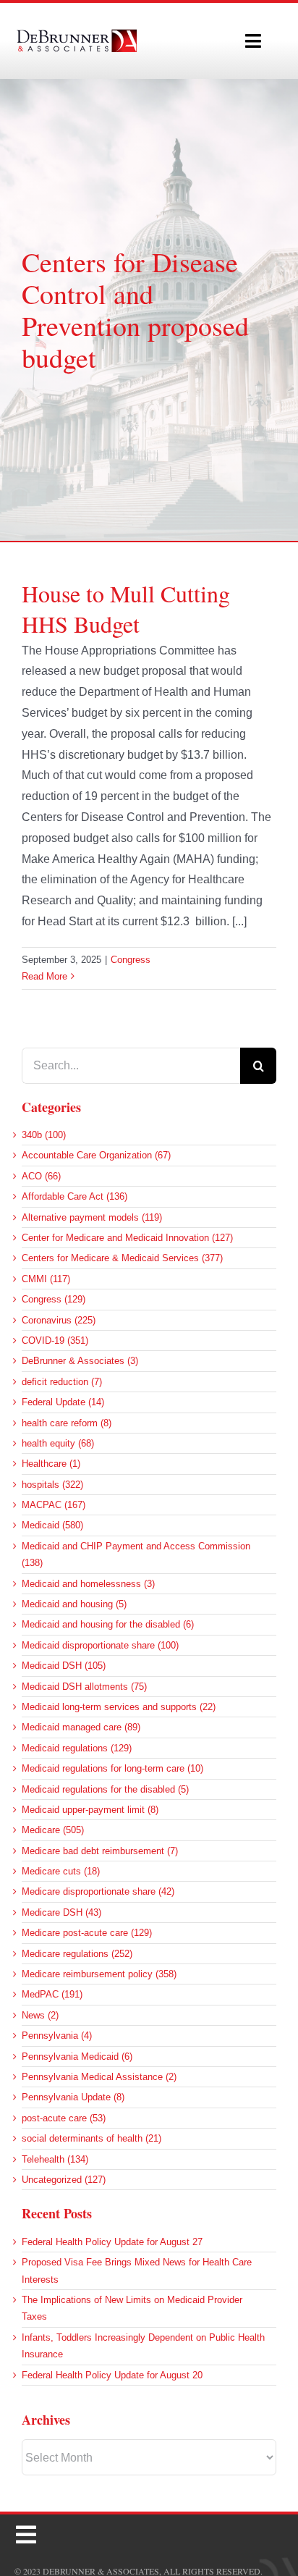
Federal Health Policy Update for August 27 (112, 2242)
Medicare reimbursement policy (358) (99, 1974)
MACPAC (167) (54, 1505)
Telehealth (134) (55, 2159)
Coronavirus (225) (59, 1320)
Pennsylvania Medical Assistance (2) (99, 2077)
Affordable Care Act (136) (74, 1196)
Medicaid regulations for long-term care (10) (112, 1768)
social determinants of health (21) (91, 2138)
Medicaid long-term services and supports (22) (119, 1707)
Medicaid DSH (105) (64, 1666)
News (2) (40, 2015)
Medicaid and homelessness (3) (88, 1584)
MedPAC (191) (52, 1994)
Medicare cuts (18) (61, 1871)
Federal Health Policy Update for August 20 (112, 2375)
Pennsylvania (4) (57, 2036)
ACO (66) (41, 1176)
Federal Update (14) (63, 1402)
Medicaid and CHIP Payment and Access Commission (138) (136, 1554)
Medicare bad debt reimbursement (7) (100, 1851)
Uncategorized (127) (64, 2180)
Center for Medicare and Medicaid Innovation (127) (127, 1238)
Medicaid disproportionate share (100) (100, 1645)
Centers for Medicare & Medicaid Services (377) (122, 1258)
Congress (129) (54, 1299)
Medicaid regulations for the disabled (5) (105, 1789)
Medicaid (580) (52, 1525)
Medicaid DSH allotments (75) (84, 1687)
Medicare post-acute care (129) (87, 1933)
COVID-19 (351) (55, 1340)
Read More (44, 976)
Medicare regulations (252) (77, 1954)
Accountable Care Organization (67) (96, 1155)
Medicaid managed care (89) (81, 1727)
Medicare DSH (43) (61, 1912)
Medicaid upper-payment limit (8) (90, 1810)
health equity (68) (58, 1443)
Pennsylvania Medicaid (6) (77, 2057)
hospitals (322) (52, 1485)
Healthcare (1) (51, 1464)
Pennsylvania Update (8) (73, 2097)
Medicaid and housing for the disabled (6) (108, 1624)
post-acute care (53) (64, 2118)
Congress (131, 960)
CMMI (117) (46, 1279)
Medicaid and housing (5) (74, 1604)
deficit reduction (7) (62, 1382)
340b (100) (44, 1135)
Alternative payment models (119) (92, 1217)
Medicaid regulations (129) (77, 1748)
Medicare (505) (53, 1830)
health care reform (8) (67, 1423)
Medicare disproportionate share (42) (98, 1891)
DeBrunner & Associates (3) (80, 1361)
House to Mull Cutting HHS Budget (126, 609)
